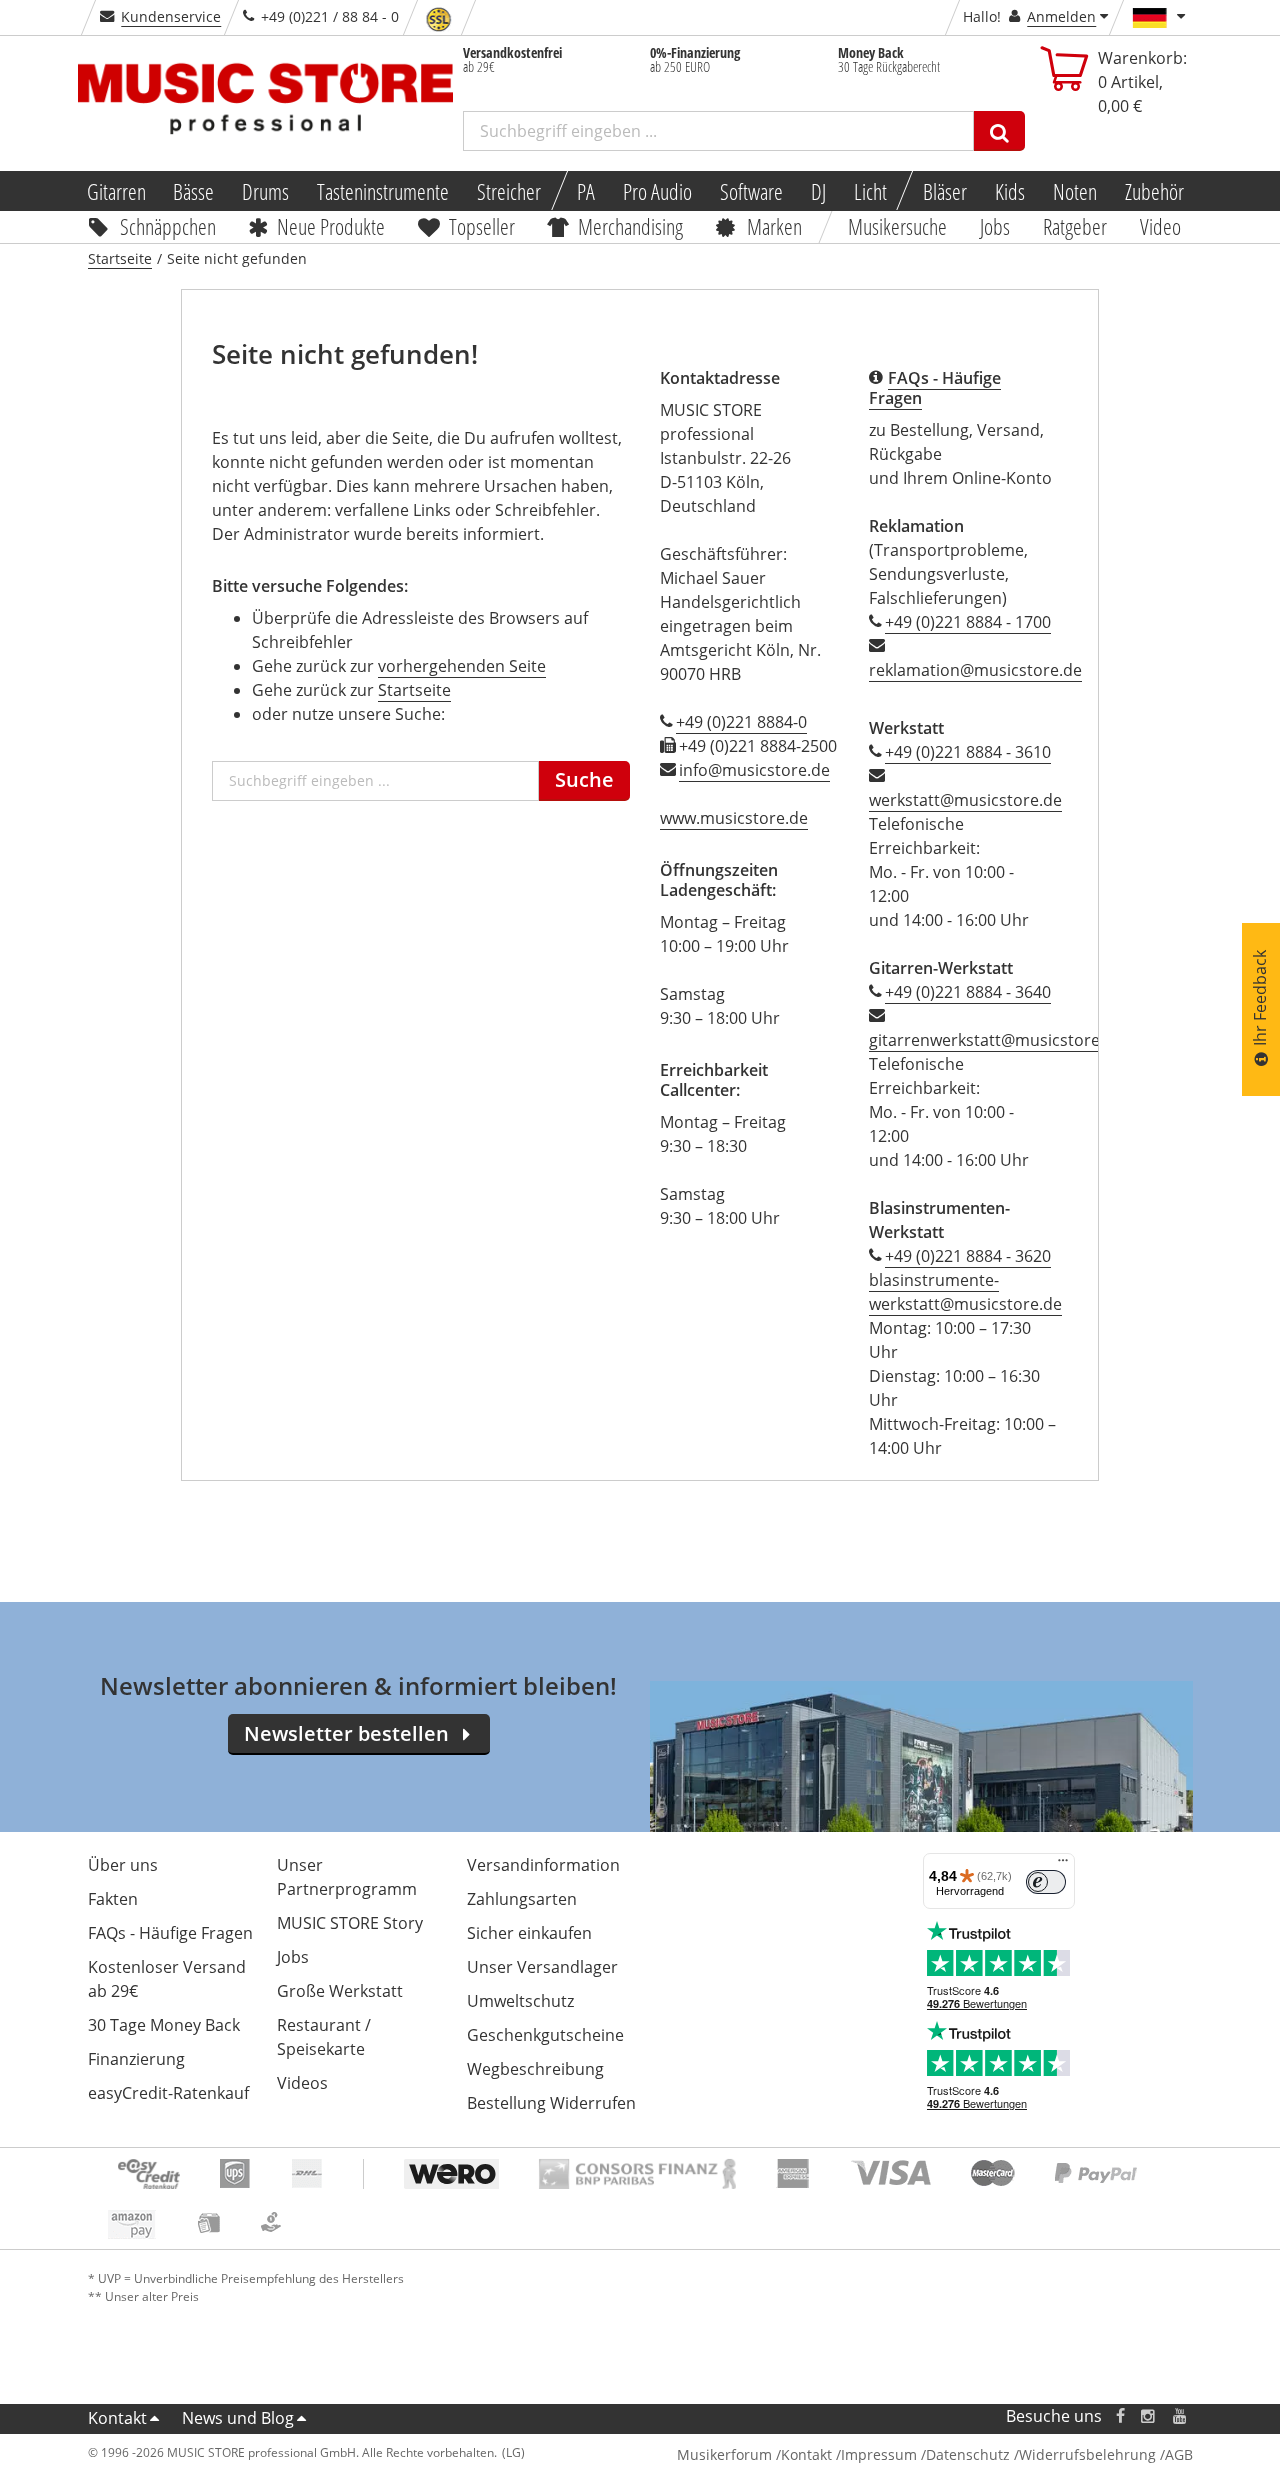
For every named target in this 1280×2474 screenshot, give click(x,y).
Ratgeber (1075, 226)
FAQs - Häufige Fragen (170, 1933)
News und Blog (238, 2418)
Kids (1010, 191)
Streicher (509, 191)
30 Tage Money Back (164, 2025)
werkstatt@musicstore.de (965, 800)
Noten (1075, 191)
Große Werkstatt (340, 1991)
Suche (584, 779)
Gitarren (115, 191)
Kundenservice (171, 16)
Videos (302, 2083)
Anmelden (1061, 16)
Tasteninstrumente (383, 191)
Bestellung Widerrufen (551, 2103)
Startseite (414, 690)
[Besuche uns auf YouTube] (1181, 2416)
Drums (265, 191)
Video (1160, 226)
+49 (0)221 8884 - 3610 (968, 752)
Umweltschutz (520, 2001)
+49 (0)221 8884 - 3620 (968, 1256)
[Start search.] (999, 131)
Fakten (113, 1899)
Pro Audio (657, 191)
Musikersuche (898, 226)
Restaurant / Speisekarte (324, 2037)
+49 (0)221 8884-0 (741, 722)
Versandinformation (543, 1865)
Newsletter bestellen (346, 1733)
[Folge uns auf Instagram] (1149, 2416)
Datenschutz (968, 2454)
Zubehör (1154, 191)
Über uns (123, 1865)
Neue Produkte (331, 226)
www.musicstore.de (734, 818)
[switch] (1046, 1882)
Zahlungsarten (522, 1899)
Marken (774, 226)
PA (586, 191)
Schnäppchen (168, 226)
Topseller (482, 226)
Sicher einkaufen (529, 1933)
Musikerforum (724, 2454)
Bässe (193, 191)
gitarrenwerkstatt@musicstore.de (996, 1040)
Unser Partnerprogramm (347, 1877)
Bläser (945, 191)
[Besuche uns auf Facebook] (1119, 2416)
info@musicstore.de (754, 770)
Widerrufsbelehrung (1087, 2454)
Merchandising (631, 226)
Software (751, 191)
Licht (870, 191)
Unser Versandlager (542, 1967)
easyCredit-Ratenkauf (168, 2093)
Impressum (879, 2454)
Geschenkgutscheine (545, 2035)
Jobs (996, 226)
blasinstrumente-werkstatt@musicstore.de (965, 1292)
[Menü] (1063, 1865)
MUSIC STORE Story (350, 1923)
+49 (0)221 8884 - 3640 (968, 992)
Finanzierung (136, 2059)
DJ (818, 191)
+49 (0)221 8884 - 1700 (968, 622)
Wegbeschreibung (535, 2069)
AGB (1179, 2454)
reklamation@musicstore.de (975, 670)
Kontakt (117, 2418)
